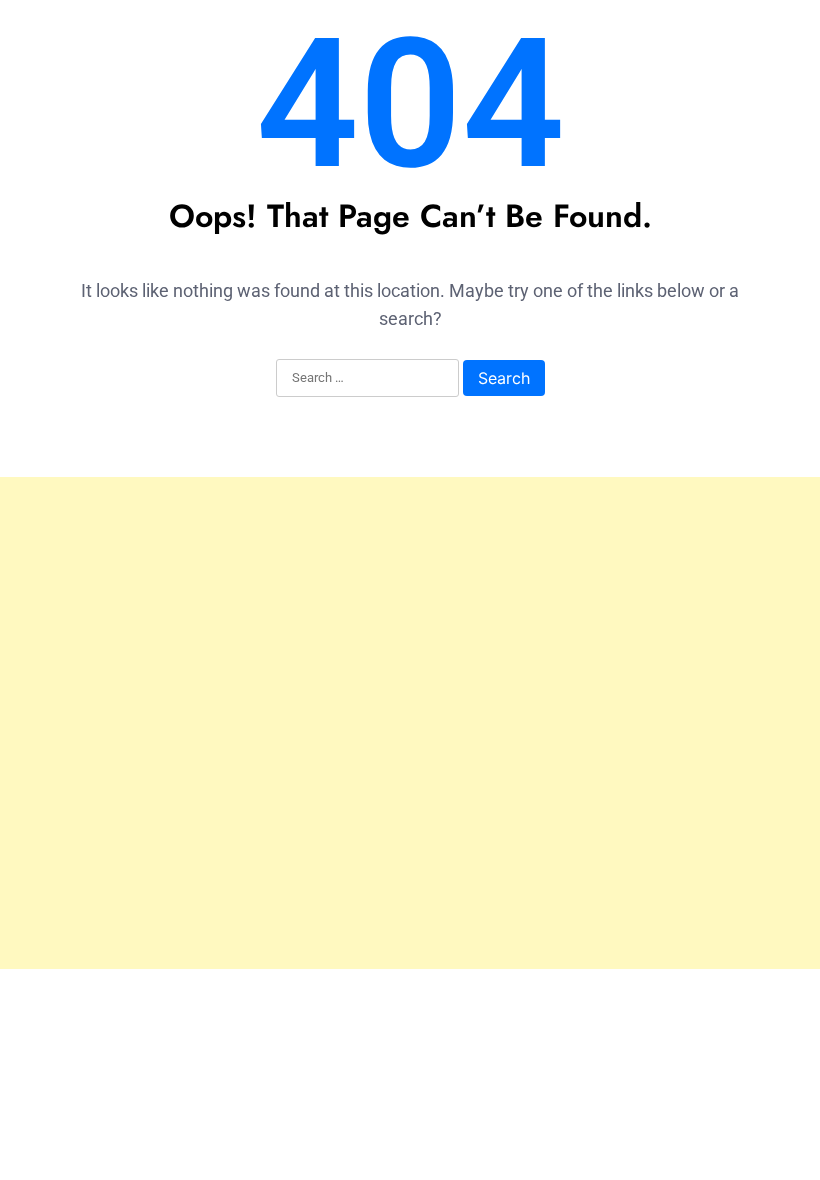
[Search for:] (367, 379)
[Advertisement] (410, 723)
